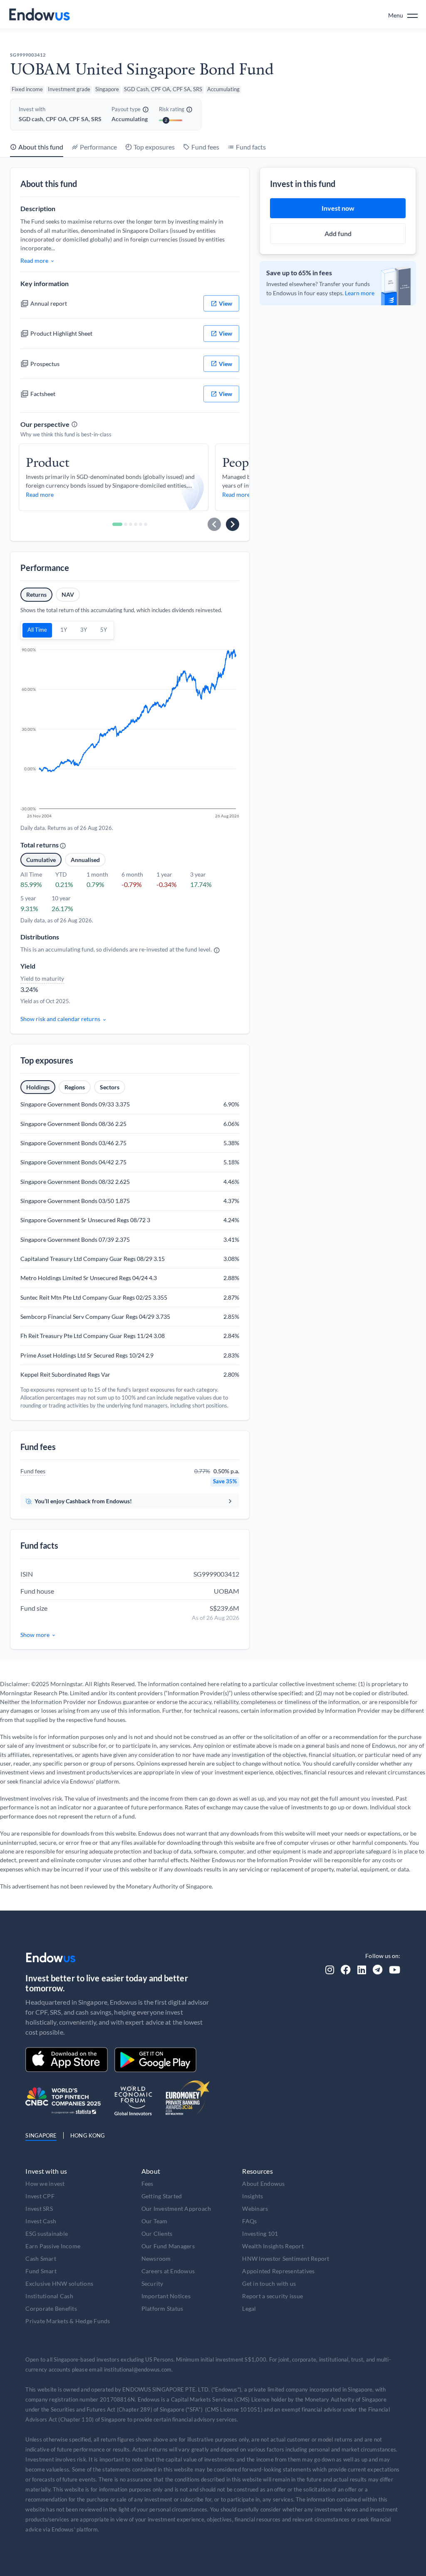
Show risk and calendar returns (60, 1019)
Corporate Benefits (51, 2308)
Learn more (360, 293)
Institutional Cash (49, 2296)
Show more (35, 1635)
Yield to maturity (42, 978)
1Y (64, 630)
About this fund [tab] (41, 147)
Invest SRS (39, 2209)
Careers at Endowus (168, 2271)
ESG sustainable (47, 2233)
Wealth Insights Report (273, 2246)
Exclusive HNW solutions (59, 2283)
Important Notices (166, 2296)
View (225, 303)
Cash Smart (41, 2258)
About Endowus (263, 2184)
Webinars (255, 2209)
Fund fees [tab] (205, 147)
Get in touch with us (269, 2283)
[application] (130, 734)
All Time (37, 630)
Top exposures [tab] (154, 147)
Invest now (338, 208)
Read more (34, 260)
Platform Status (162, 2308)
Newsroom (156, 2258)
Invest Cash (41, 2221)
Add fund (338, 233)
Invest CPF (40, 2196)
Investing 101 (260, 2233)
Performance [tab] (98, 147)
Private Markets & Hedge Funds (68, 2321)
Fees (147, 2184)
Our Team (155, 2221)
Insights (253, 2196)
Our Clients (157, 2233)
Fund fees (33, 1471)
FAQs (249, 2221)
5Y (104, 630)
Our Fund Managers (168, 2246)
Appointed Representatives (278, 2271)
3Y (84, 630)
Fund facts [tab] (251, 147)
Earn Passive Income (53, 2246)
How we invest (45, 2184)
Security (152, 2283)
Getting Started (162, 2196)
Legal (249, 2308)
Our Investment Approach (176, 2209)
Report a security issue (272, 2296)
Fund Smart (41, 2271)
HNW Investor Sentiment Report (286, 2258)
